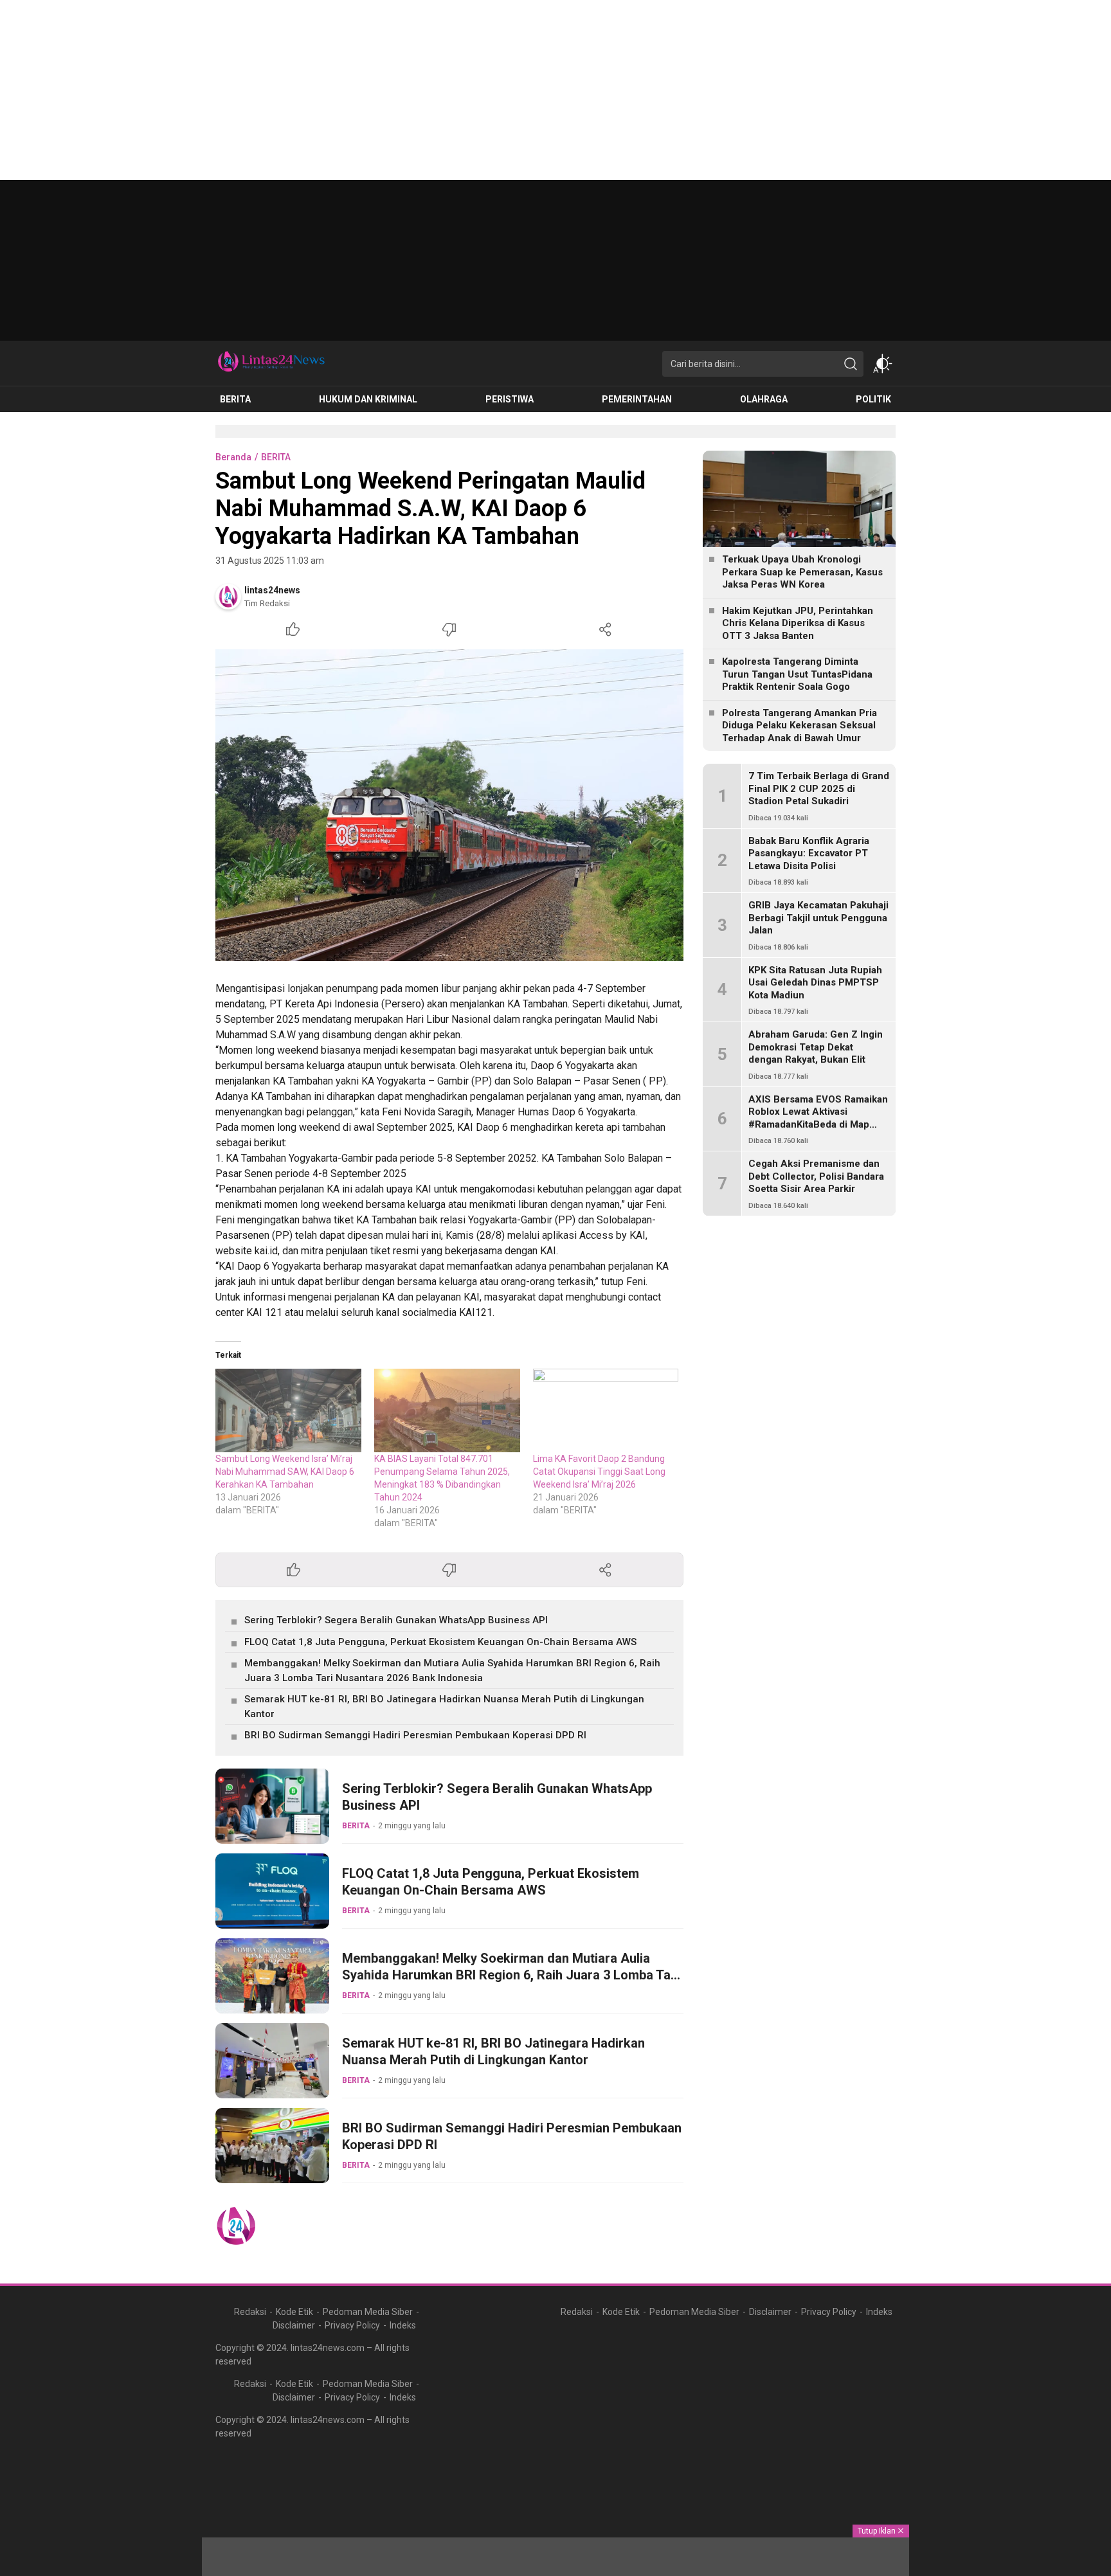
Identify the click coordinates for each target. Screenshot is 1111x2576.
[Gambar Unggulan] (449, 805)
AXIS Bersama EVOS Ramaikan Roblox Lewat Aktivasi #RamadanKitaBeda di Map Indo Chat (818, 1118)
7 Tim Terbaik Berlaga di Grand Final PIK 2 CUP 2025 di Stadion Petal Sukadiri (819, 788)
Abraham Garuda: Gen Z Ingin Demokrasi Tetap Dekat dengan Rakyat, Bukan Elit (816, 1047)
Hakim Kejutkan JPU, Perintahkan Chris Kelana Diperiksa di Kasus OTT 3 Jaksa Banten (798, 623)
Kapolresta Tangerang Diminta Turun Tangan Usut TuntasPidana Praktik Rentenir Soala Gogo (797, 674)
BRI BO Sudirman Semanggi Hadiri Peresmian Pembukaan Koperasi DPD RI (415, 1735)
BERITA (276, 457)
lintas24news (272, 590)
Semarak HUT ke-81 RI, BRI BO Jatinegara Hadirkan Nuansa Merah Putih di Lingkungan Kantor (444, 1707)
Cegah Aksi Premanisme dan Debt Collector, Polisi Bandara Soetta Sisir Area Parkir (816, 1176)
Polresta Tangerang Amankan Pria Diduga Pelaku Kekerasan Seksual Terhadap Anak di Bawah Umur (799, 725)
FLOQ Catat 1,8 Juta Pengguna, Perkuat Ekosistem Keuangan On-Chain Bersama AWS (440, 1642)
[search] (851, 364)
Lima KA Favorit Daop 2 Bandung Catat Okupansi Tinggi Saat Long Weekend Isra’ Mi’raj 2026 (599, 1472)
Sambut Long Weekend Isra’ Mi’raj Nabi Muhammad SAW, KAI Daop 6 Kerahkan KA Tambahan (285, 1472)
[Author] (228, 597)
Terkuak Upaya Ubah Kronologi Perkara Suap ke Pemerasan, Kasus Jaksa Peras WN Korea (802, 572)
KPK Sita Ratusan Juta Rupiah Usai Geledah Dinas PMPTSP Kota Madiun (815, 983)
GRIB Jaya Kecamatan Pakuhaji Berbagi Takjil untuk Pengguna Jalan (818, 918)
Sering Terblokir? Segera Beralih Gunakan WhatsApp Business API (396, 1620)
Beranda (233, 457)
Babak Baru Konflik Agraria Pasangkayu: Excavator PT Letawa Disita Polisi (809, 853)
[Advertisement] (386, 90)
